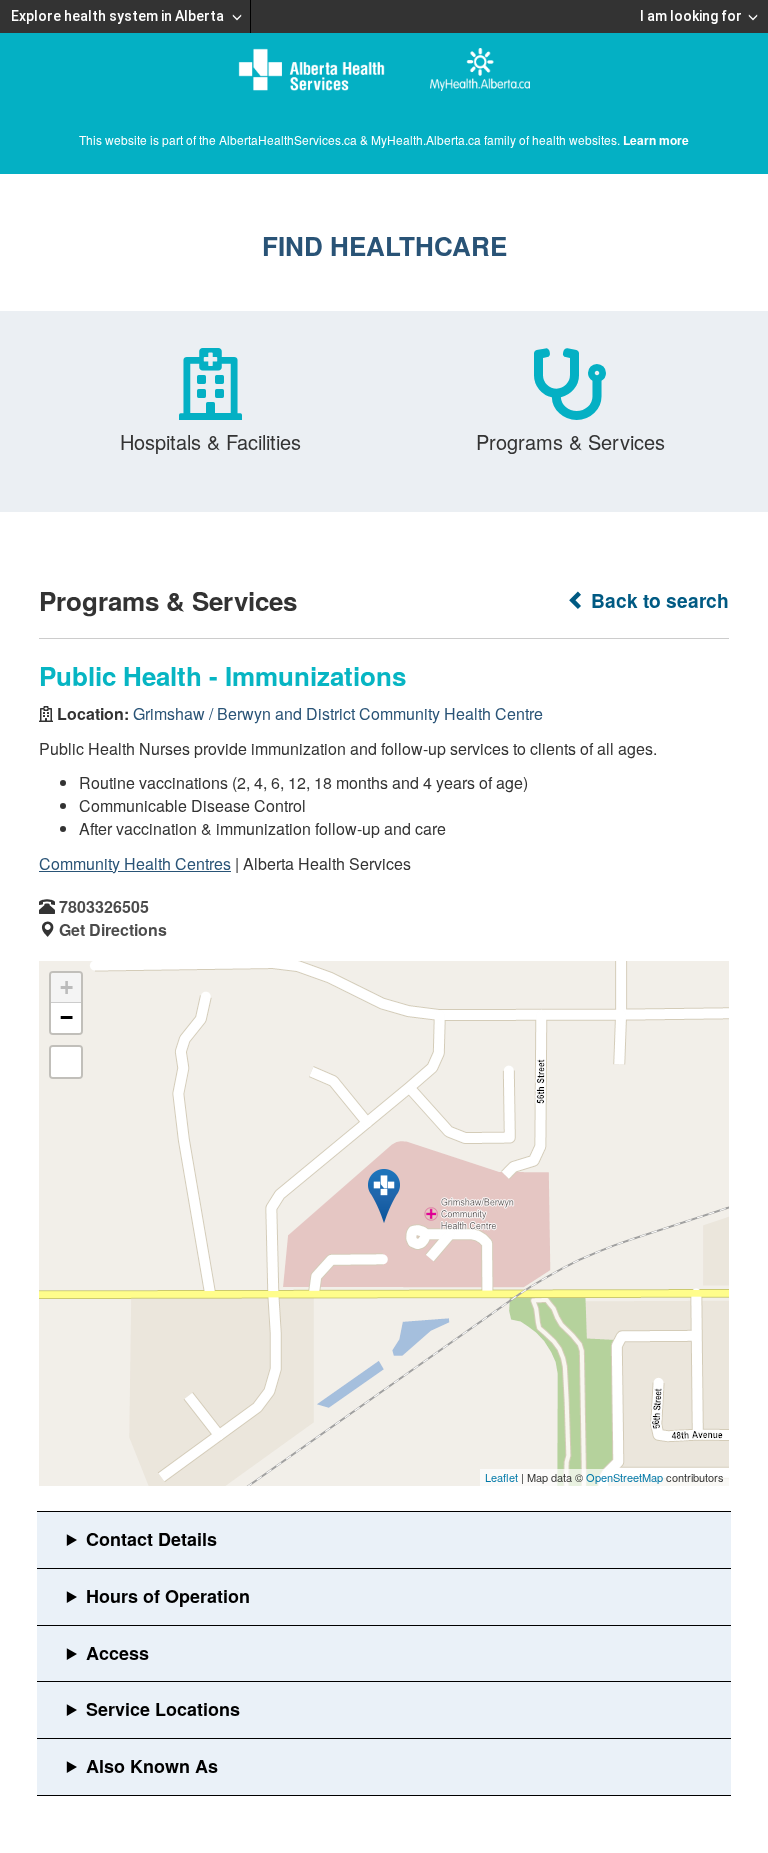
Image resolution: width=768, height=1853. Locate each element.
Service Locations (163, 1709)
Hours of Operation (168, 1596)
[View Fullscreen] (66, 1062)
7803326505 (104, 906)
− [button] (66, 1017)
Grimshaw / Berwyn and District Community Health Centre (338, 713)
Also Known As (152, 1766)
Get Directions (113, 929)
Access (117, 1653)
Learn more (656, 140)
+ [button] (66, 987)
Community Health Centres (135, 863)
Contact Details (151, 1539)
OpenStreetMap (624, 1477)
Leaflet (501, 1477)
